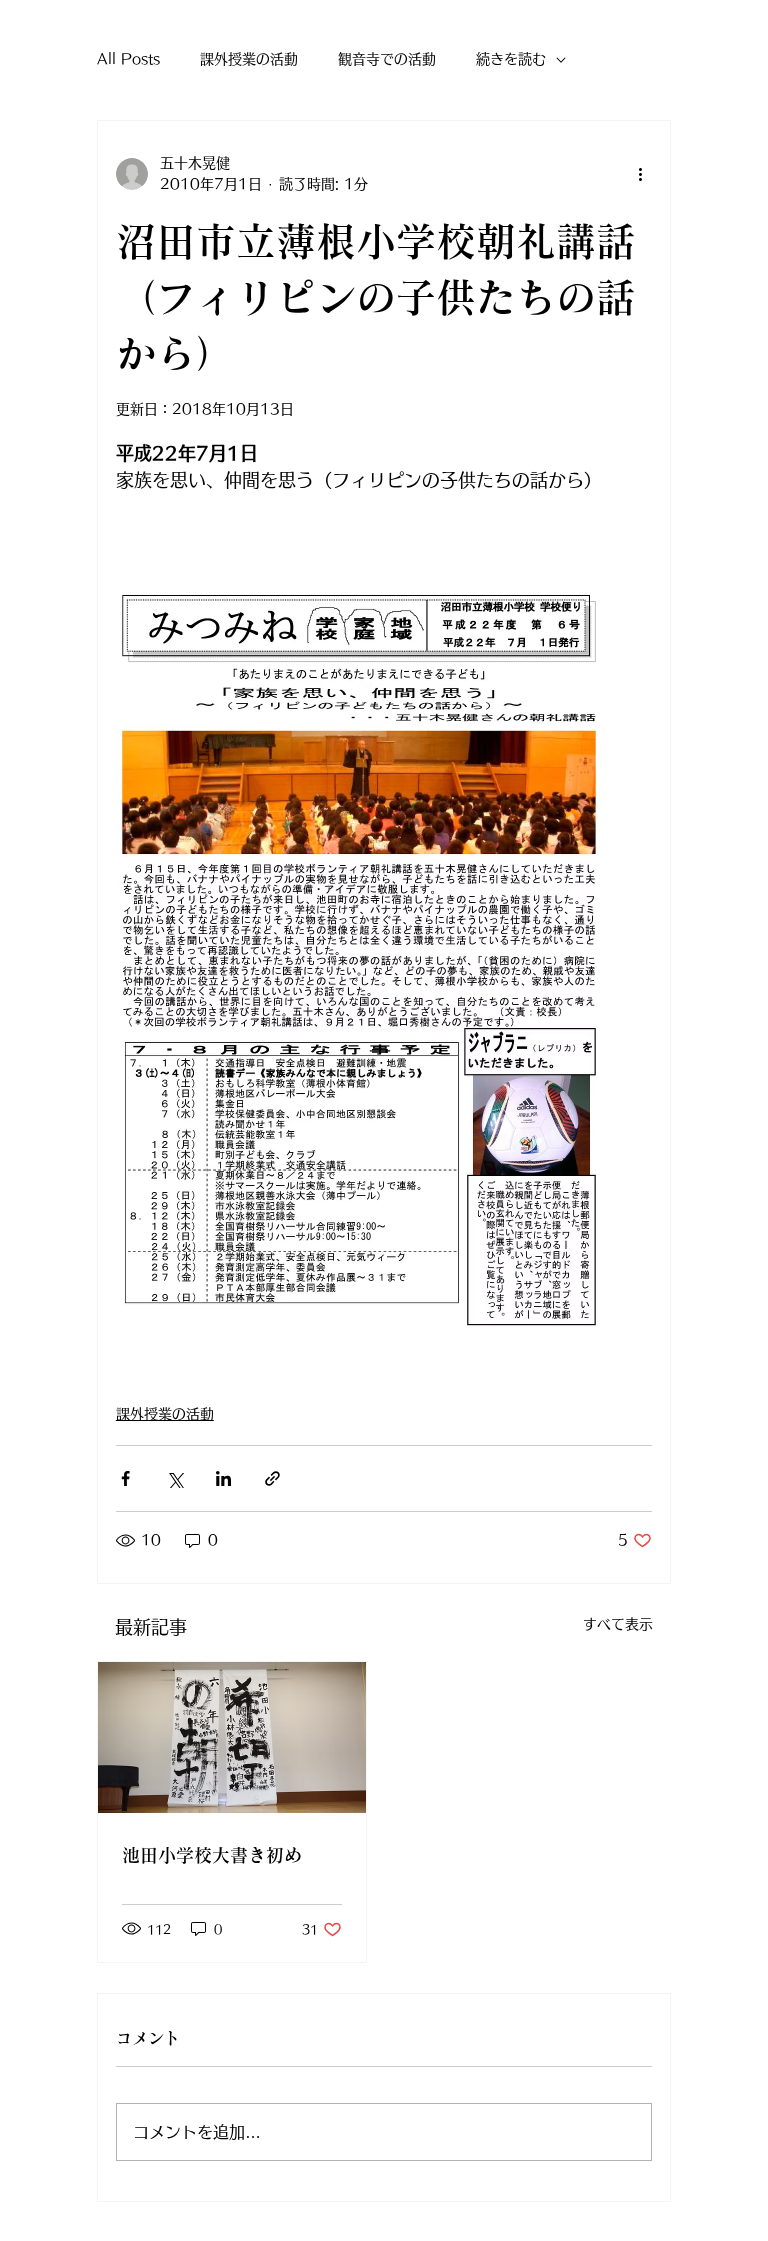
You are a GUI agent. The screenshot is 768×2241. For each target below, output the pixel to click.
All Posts (128, 59)
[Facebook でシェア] (125, 1478)
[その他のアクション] (640, 174)
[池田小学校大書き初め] (232, 1737)
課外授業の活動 (249, 59)
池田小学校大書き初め (212, 1855)
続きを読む (511, 59)
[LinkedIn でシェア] (223, 1478)
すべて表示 (618, 1624)
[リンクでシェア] (272, 1478)
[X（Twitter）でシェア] (174, 1478)
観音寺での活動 (387, 59)
